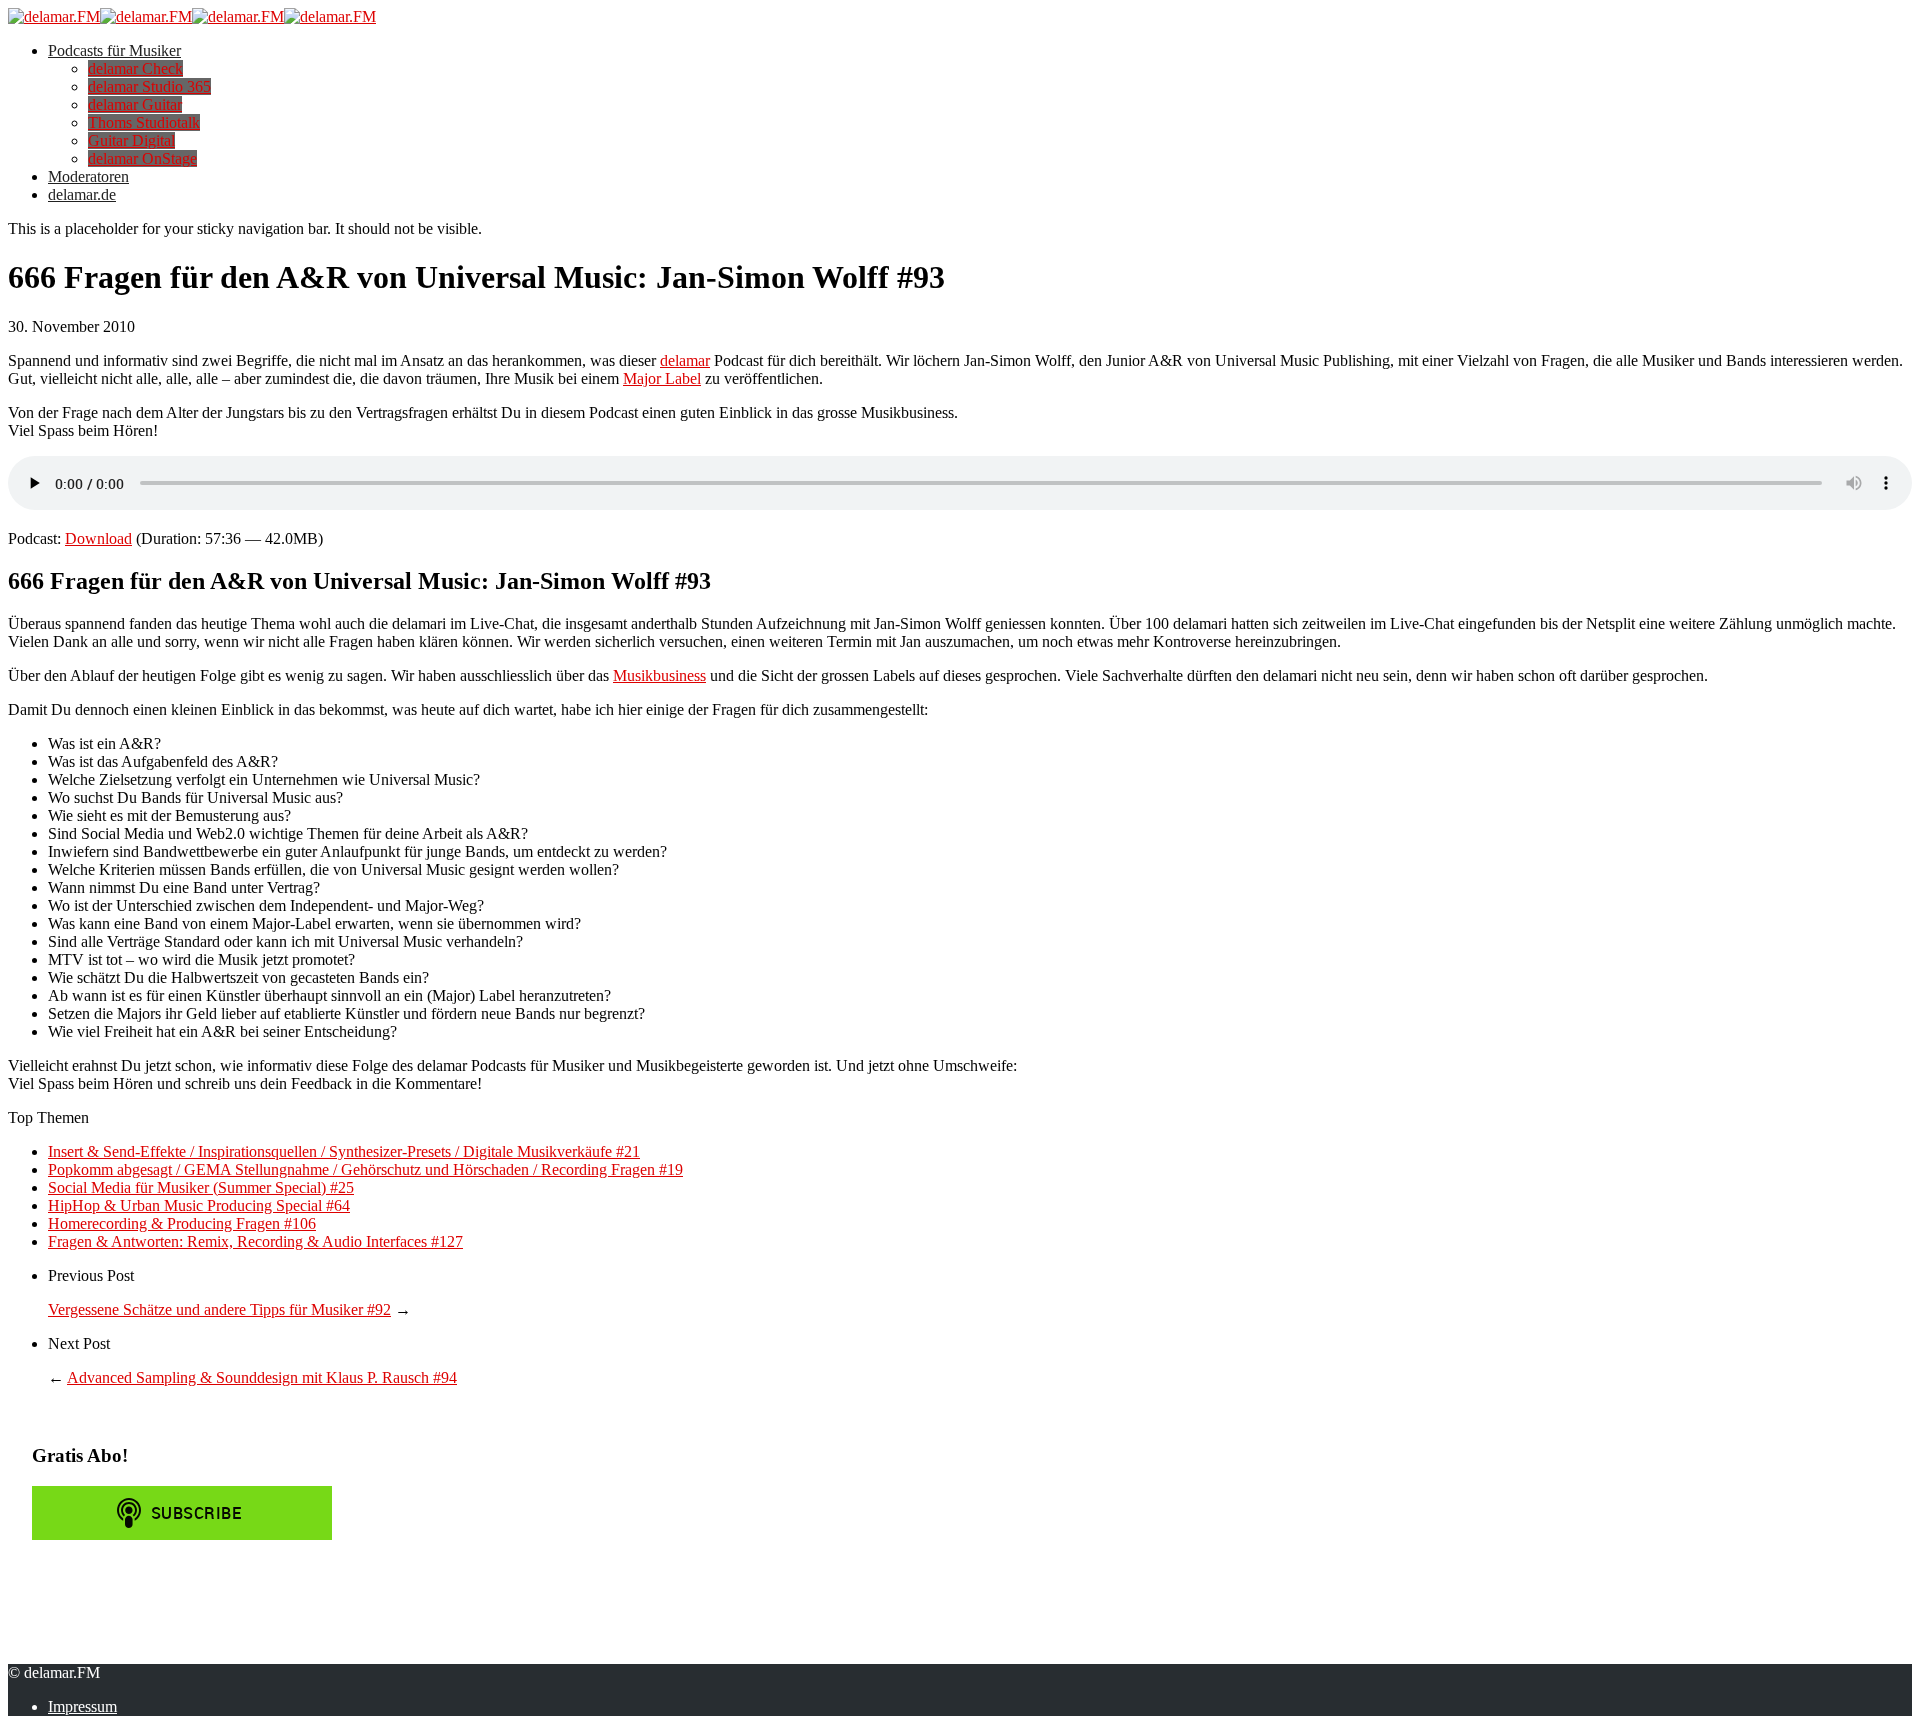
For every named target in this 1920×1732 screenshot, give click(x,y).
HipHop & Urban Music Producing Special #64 (199, 1205)
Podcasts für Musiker (114, 50)
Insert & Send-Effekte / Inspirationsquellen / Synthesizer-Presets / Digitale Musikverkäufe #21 (344, 1151)
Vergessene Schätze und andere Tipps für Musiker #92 (219, 1309)
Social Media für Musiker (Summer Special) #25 (201, 1187)
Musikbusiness (659, 675)
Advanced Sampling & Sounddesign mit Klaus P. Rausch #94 (262, 1377)
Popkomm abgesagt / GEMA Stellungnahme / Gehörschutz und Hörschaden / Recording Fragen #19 (365, 1169)
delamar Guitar (135, 104)
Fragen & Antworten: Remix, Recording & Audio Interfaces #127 (255, 1241)
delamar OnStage (142, 158)
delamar (685, 360)
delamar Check (135, 68)
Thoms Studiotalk (144, 122)
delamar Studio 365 (149, 86)
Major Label (662, 378)
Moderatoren (88, 176)
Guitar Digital (131, 140)
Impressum (82, 1706)
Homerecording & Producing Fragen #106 (182, 1223)
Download (98, 538)
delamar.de (82, 194)
